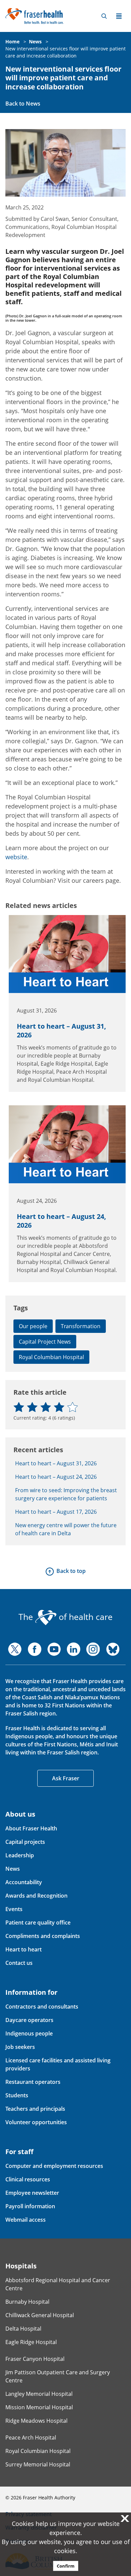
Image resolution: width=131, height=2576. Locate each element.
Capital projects (25, 1842)
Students (17, 2095)
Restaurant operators (33, 2082)
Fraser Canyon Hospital (35, 2359)
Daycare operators (29, 2020)
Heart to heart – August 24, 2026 (61, 1221)
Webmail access (26, 2220)
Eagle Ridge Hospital (31, 2342)
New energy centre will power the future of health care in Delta (66, 1529)
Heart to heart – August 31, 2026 (61, 1031)
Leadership (20, 1855)
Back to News (23, 104)
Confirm (66, 2566)
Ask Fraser (66, 1778)
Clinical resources (28, 2179)
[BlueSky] (113, 1649)
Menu (119, 16)
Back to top (71, 1571)
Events (14, 1909)
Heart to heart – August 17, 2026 (56, 1512)
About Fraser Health (31, 1828)
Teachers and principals (35, 2109)
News (35, 42)
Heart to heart (24, 1949)
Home (12, 42)
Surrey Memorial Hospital (38, 2464)
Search (104, 16)
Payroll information (30, 2206)
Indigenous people (29, 2033)
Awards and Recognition (36, 1896)
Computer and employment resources (54, 2166)
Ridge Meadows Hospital (36, 2421)
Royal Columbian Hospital (51, 1357)
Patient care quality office (38, 1923)
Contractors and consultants (42, 2007)
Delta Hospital (23, 2329)
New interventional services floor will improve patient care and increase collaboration (63, 78)
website (16, 857)
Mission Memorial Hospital (39, 2407)
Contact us (19, 1963)
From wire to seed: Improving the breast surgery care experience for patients (66, 1494)
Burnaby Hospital (27, 2302)
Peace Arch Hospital (31, 2438)
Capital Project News (45, 1342)
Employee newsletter (32, 2193)
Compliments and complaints (43, 1936)
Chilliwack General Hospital (40, 2315)
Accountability (24, 1882)
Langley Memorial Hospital (39, 2394)
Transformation (81, 1326)
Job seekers (20, 2047)
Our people (33, 1326)
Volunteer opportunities (36, 2122)
